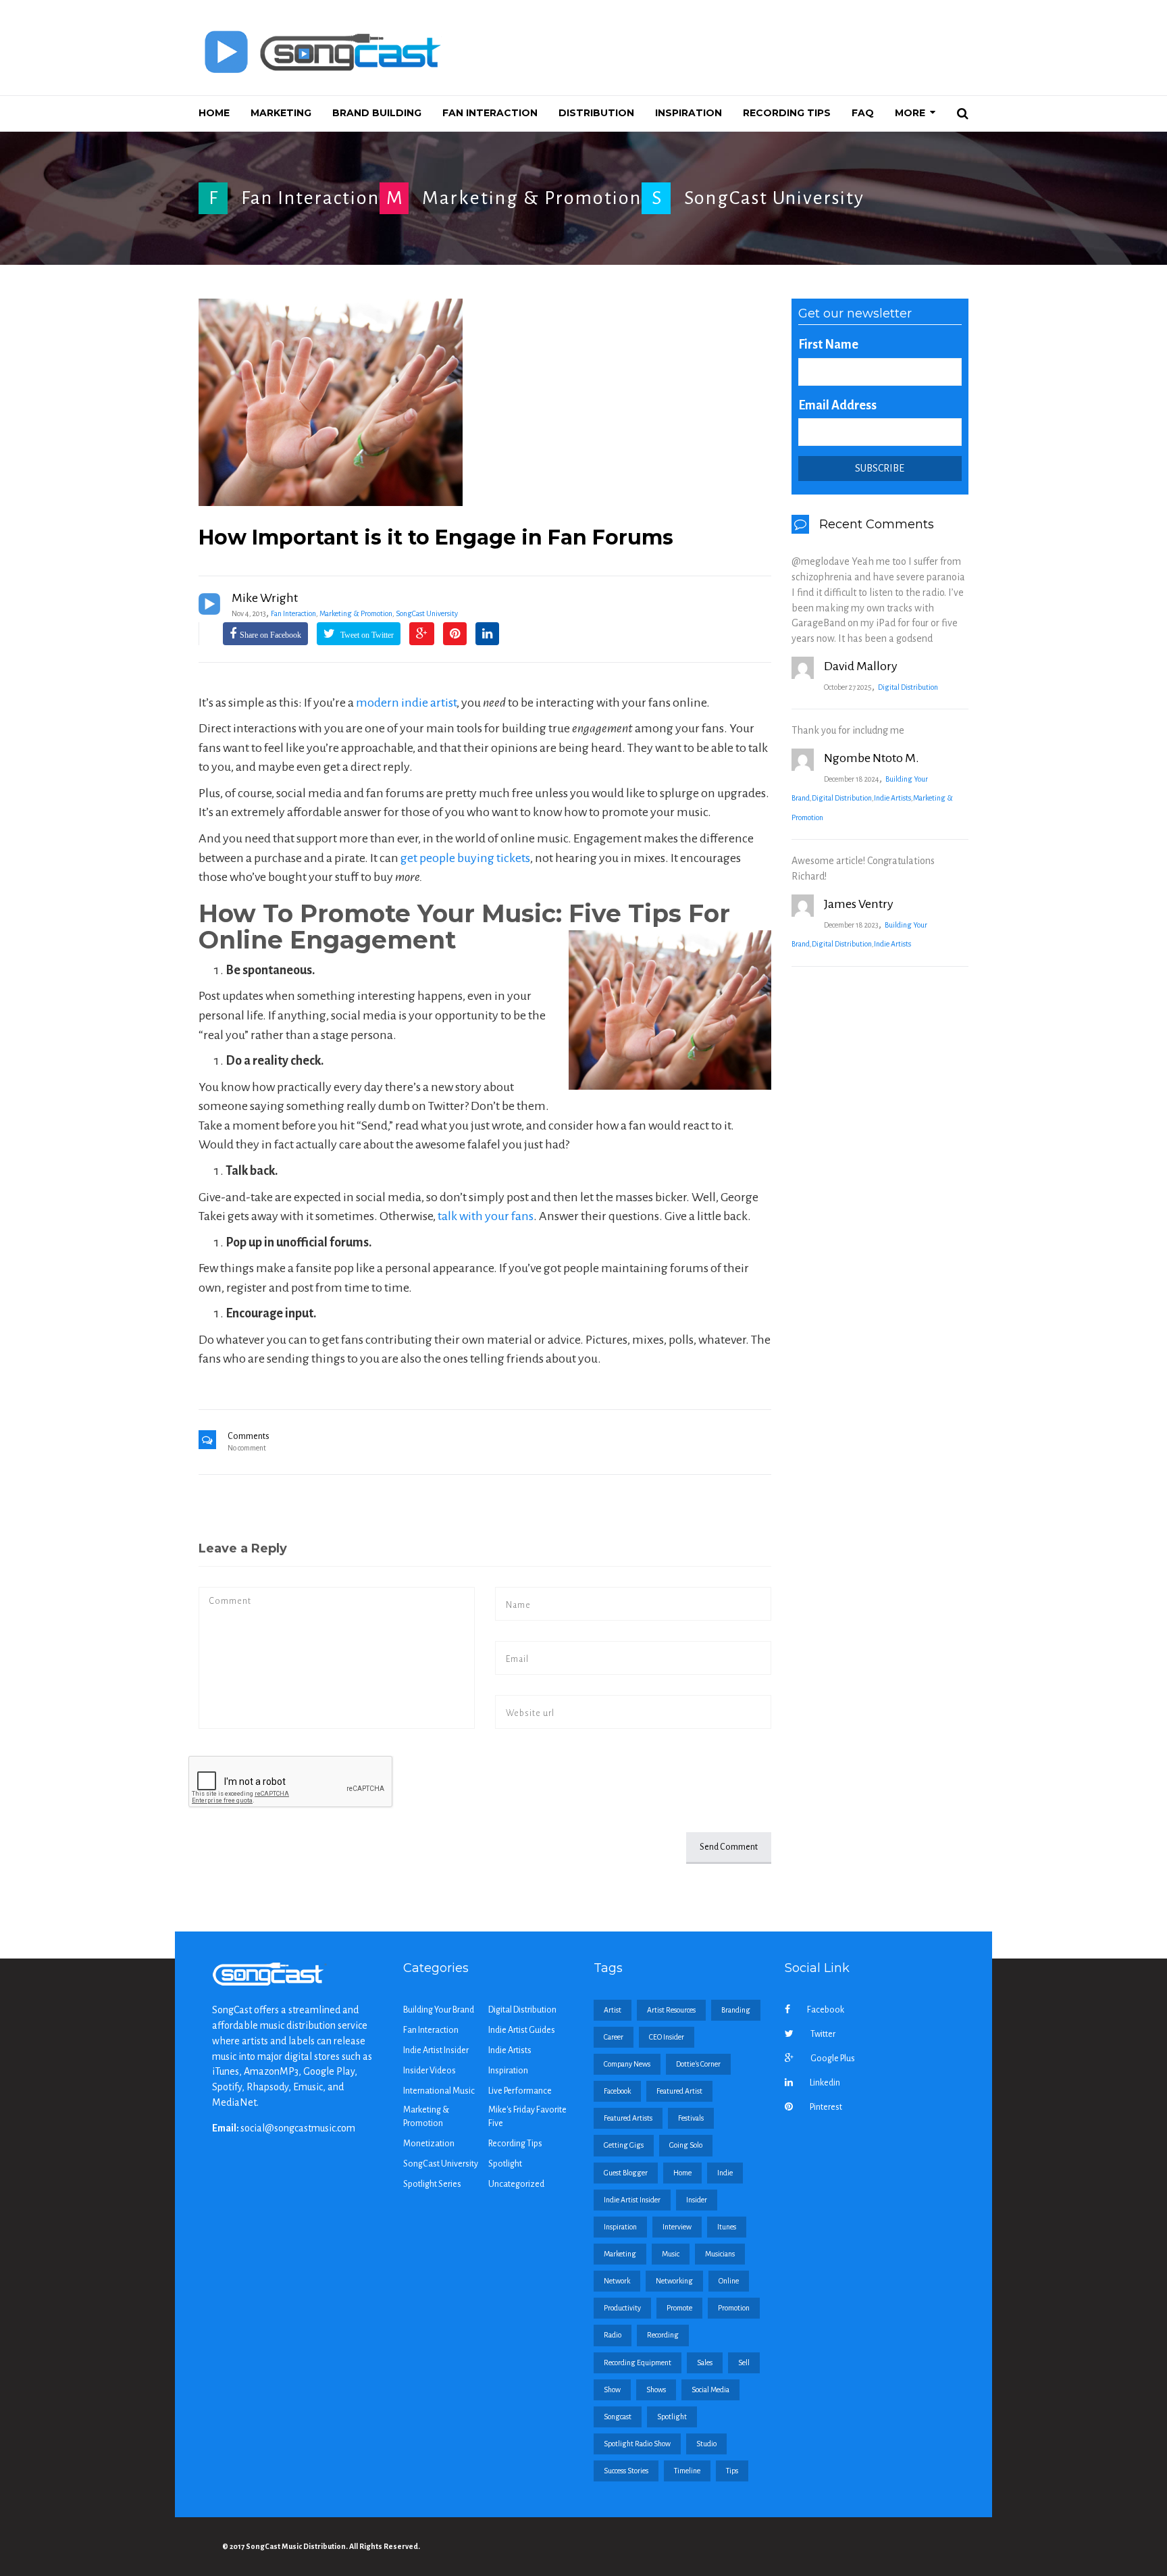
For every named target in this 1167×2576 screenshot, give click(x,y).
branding (736, 2010)
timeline (687, 2471)
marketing (620, 2254)
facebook (617, 2091)
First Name (828, 345)
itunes (727, 2227)
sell (744, 2363)
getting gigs (624, 2145)
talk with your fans (486, 1216)
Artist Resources (671, 2010)
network (617, 2281)
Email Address (837, 405)
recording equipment (638, 2363)
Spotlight (505, 2164)
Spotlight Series (432, 2184)
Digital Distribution (908, 687)
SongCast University (774, 198)
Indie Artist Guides (522, 2030)
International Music (439, 2091)
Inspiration (508, 2071)
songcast (618, 2417)
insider (697, 2200)
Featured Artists (628, 2118)
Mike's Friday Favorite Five (527, 2117)
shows (656, 2390)
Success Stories (626, 2471)
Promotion (734, 2308)
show (612, 2390)
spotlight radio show (637, 2444)
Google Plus (833, 2059)
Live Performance (520, 2091)
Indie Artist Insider (436, 2050)
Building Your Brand (439, 2010)
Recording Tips (515, 2144)
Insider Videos (430, 2071)
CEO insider (667, 2037)
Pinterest (826, 2107)
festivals (691, 2118)
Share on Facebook (270, 635)
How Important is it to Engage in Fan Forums (436, 537)
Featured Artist (679, 2091)
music (671, 2254)
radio (613, 2335)
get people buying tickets (465, 858)
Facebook (826, 2010)
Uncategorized (516, 2184)
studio (706, 2444)
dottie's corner (698, 2064)
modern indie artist (406, 703)
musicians (720, 2254)
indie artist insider (632, 2200)
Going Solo (686, 2145)
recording (663, 2335)
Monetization (429, 2144)
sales (705, 2363)
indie (725, 2173)
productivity (622, 2308)
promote (679, 2308)
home (682, 2173)
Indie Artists (892, 798)
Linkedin (825, 2083)
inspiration (620, 2227)
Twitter (823, 2034)
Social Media (710, 2390)
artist (613, 2010)
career (614, 2037)
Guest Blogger (626, 2173)
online (729, 2281)
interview (677, 2227)
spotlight (672, 2417)
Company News (627, 2064)
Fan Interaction (310, 198)
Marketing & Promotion (532, 198)
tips (732, 2471)
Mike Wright (265, 598)
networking (674, 2281)
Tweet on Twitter (366, 635)
